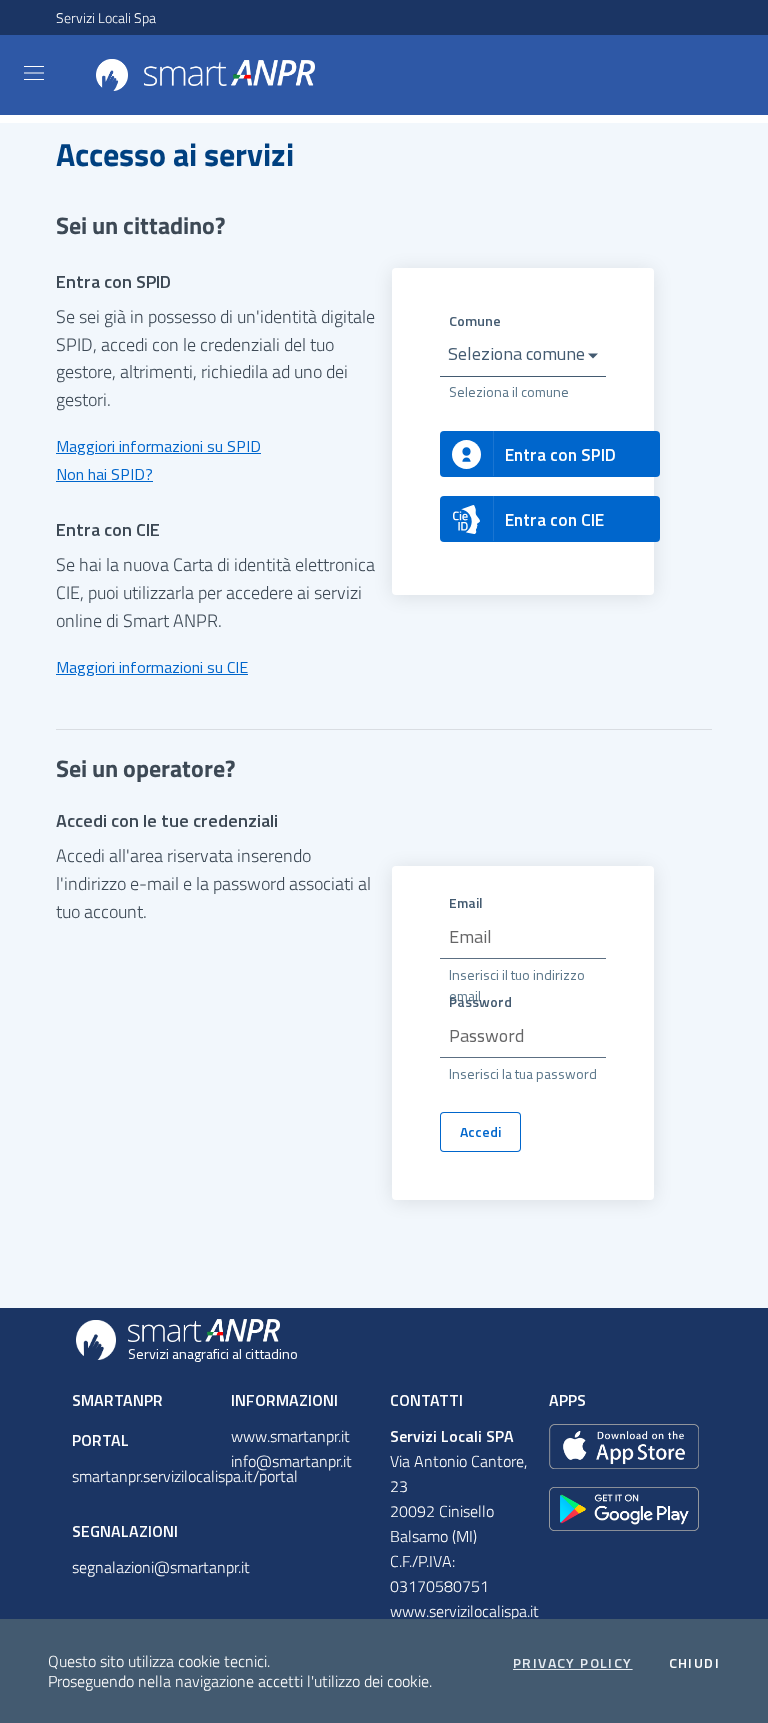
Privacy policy (573, 1663)
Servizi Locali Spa (106, 17)
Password (480, 1001)
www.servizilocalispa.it (464, 1611)
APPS (567, 1400)
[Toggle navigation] (34, 73)
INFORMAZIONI (284, 1400)
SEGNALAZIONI (125, 1531)
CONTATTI (426, 1400)
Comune (475, 320)
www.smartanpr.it (290, 1436)
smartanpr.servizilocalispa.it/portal (185, 1476)
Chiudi (694, 1663)
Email (466, 902)
